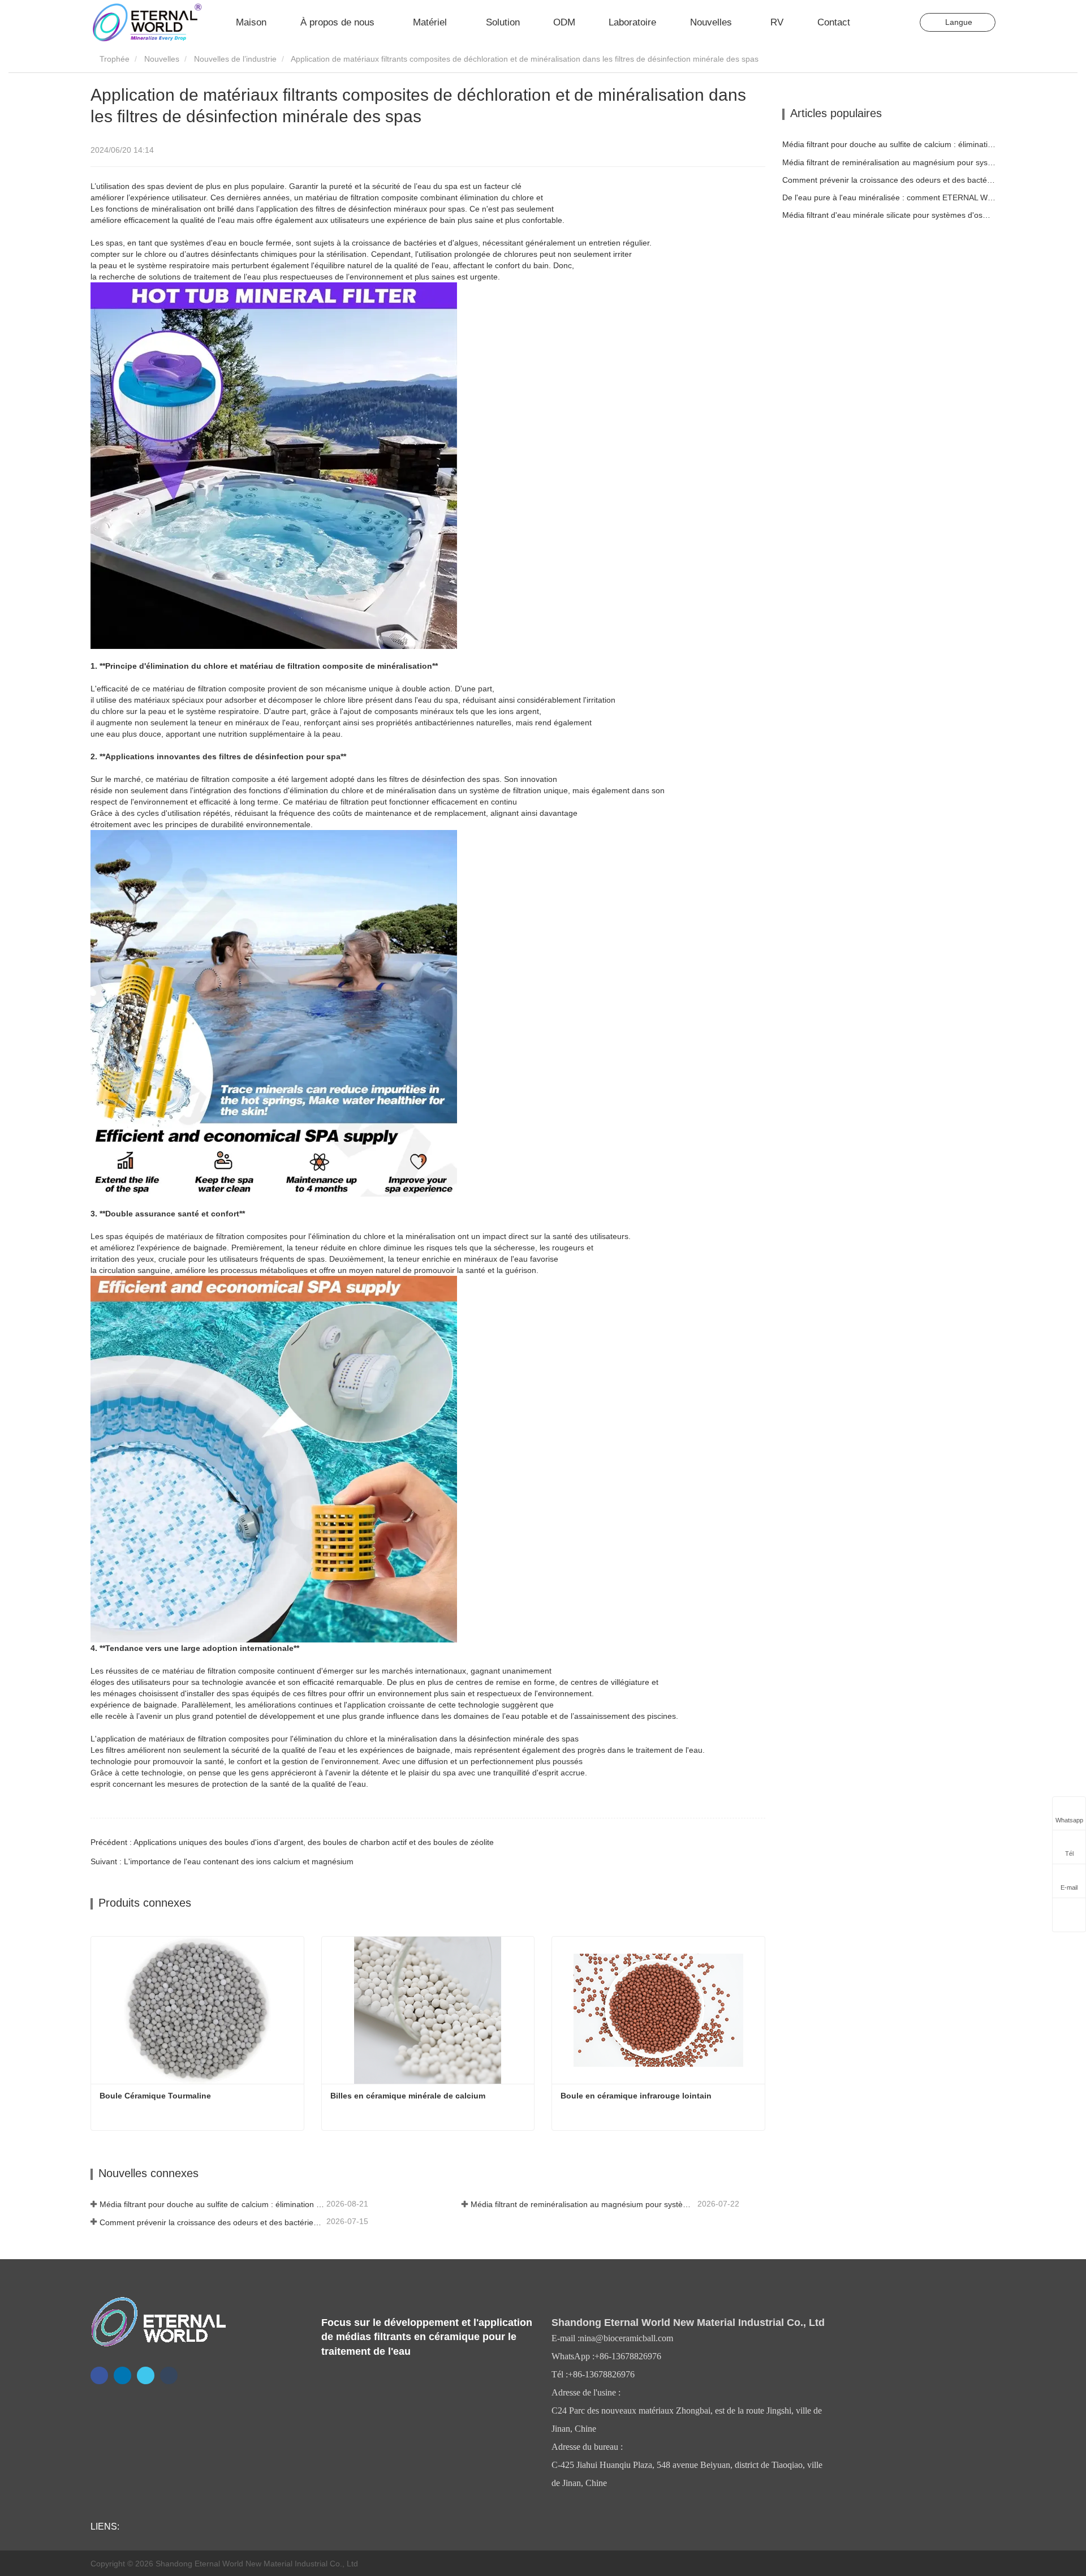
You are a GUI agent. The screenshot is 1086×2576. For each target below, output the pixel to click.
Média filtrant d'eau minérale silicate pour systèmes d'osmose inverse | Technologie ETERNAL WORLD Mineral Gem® (889, 215)
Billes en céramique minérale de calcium (408, 2096)
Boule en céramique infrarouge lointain (636, 2096)
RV (777, 22)
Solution (503, 22)
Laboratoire (632, 22)
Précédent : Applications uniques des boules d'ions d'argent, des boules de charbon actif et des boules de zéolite (292, 1842)
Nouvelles (162, 59)
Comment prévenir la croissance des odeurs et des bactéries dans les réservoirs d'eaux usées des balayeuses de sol (212, 2222)
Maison (251, 22)
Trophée (113, 59)
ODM (564, 22)
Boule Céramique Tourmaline (155, 2096)
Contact (834, 22)
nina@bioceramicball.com (626, 2338)
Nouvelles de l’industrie (235, 59)
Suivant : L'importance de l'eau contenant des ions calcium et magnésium (222, 1861)
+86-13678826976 (628, 2356)
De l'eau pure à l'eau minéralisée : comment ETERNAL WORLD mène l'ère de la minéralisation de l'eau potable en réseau (889, 197)
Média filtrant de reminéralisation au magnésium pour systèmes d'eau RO (583, 2204)
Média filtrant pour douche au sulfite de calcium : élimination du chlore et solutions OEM (212, 2204)
